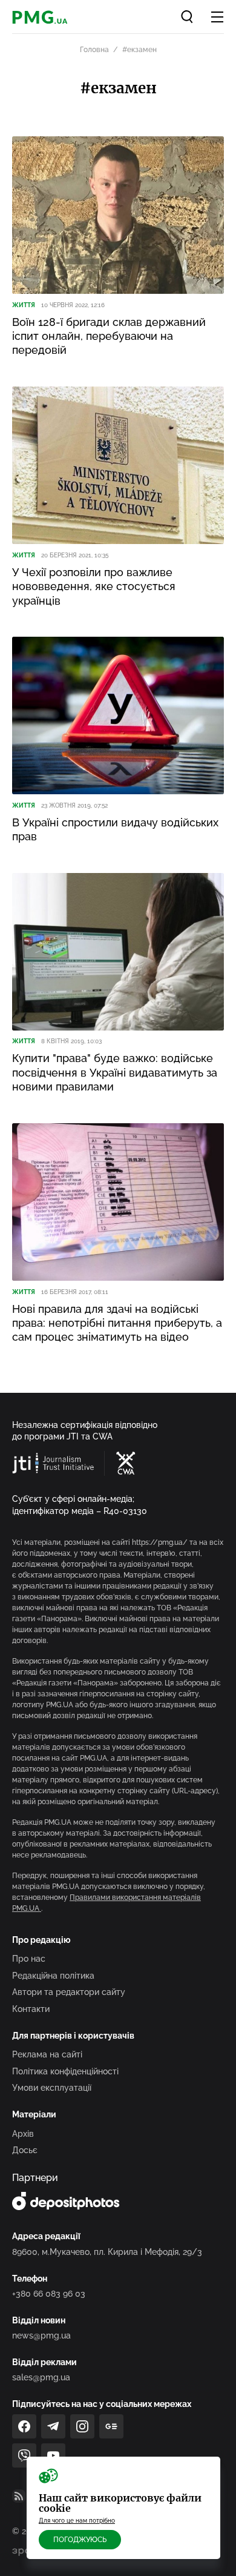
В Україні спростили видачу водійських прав (115, 829)
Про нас (29, 1959)
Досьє (25, 2150)
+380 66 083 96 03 (49, 2294)
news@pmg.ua (41, 2335)
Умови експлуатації (52, 2088)
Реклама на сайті (47, 2054)
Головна (94, 50)
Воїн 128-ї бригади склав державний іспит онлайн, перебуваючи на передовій (109, 336)
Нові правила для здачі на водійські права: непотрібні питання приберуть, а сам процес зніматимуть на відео (117, 1323)
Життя (24, 305)
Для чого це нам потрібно (77, 2521)
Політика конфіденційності (65, 2071)
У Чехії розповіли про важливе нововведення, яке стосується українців (94, 586)
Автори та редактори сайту (69, 1992)
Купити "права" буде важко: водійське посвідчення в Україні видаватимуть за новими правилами (115, 1072)
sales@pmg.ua (41, 2377)
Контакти (31, 2009)
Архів (23, 2134)
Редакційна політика (53, 1976)
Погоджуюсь (80, 2540)
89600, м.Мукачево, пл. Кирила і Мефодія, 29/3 (107, 2252)
